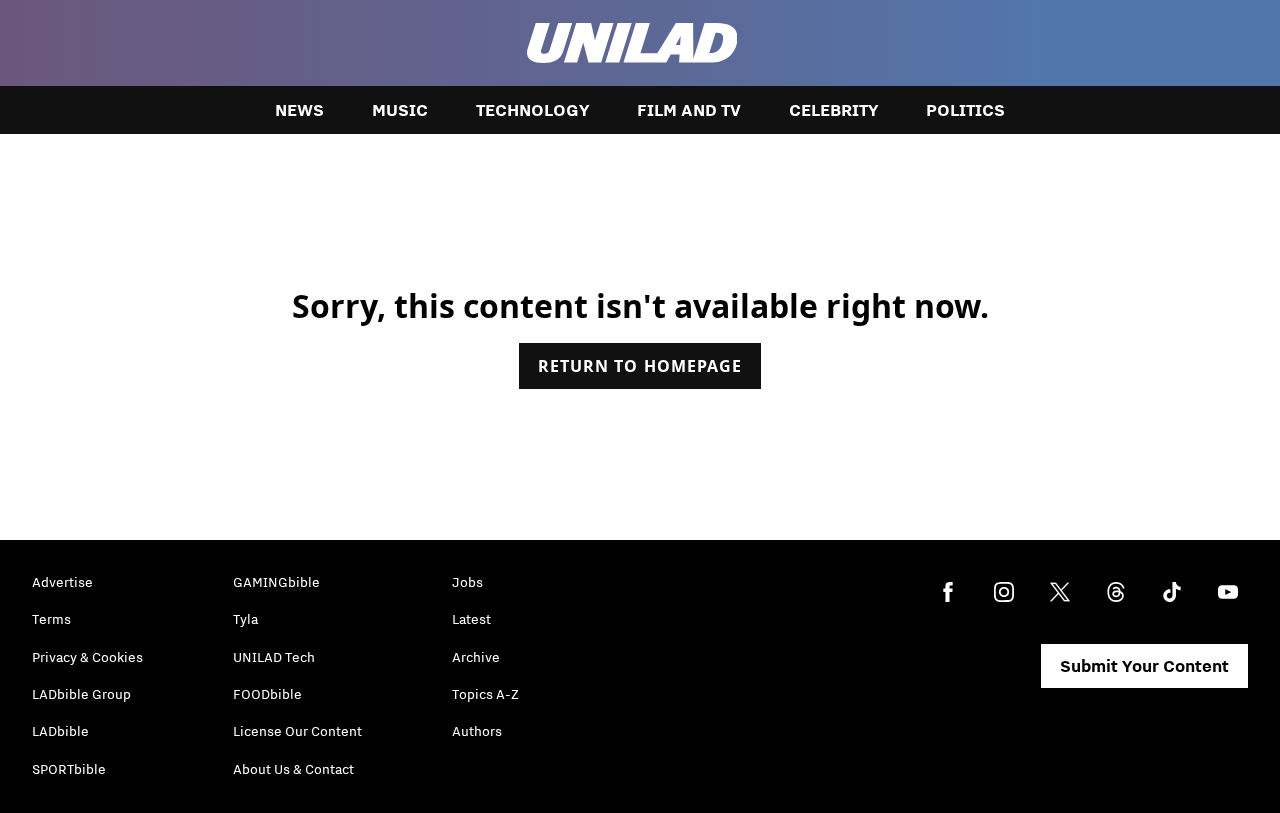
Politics (965, 110)
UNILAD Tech (274, 657)
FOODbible (267, 694)
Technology (532, 110)
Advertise (62, 582)
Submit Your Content (1144, 666)
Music (400, 110)
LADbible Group (81, 694)
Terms (51, 619)
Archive (476, 657)
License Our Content (297, 731)
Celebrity (833, 110)
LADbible (60, 731)
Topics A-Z (485, 694)
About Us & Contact (293, 769)
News (299, 110)
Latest (471, 619)
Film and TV (689, 110)
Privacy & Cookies (87, 657)
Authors (477, 731)
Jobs (467, 582)
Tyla (245, 619)
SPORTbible (69, 769)
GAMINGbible (276, 582)
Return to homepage (640, 366)
